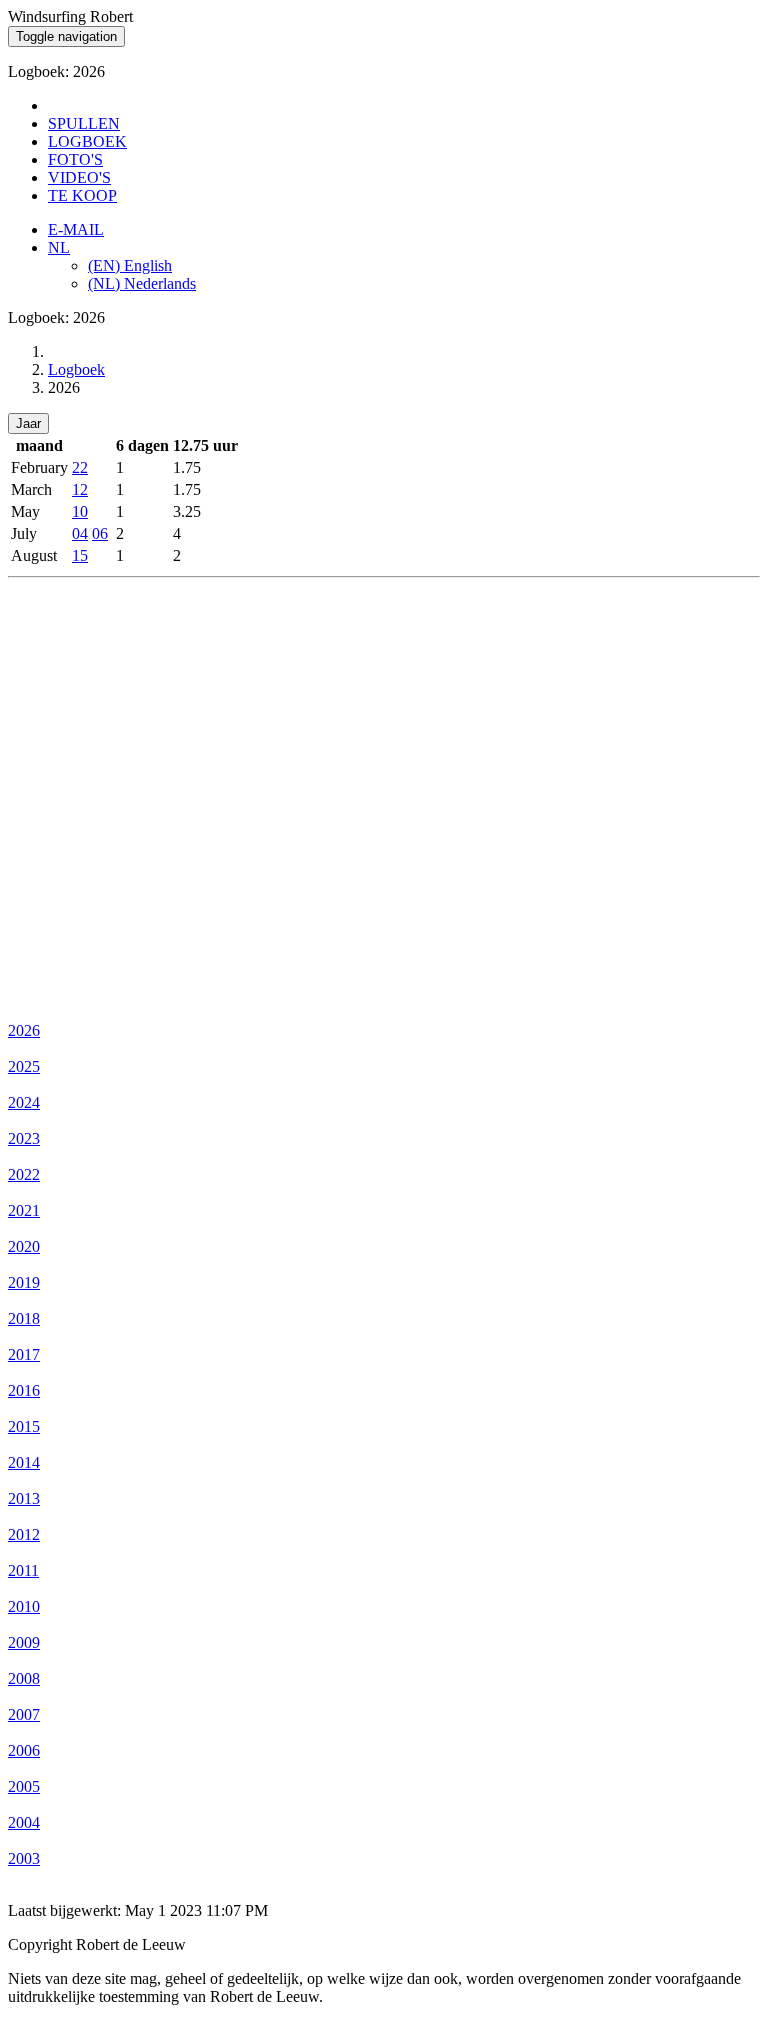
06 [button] (100, 533)
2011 (23, 1570)
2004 (24, 1822)
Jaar (28, 423)
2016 (24, 1390)
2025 (24, 1066)
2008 (24, 1678)
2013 (24, 1498)
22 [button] (80, 467)
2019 (24, 1282)
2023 (24, 1138)
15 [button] (80, 555)
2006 (24, 1750)
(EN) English (130, 265)
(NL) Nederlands (142, 283)
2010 (24, 1606)
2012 (24, 1534)
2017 (24, 1354)
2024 (24, 1102)
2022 (24, 1174)
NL (59, 247)
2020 (24, 1246)
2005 (24, 1786)
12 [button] (80, 489)
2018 (24, 1318)
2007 (24, 1714)
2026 (24, 1030)
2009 (24, 1642)
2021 (24, 1210)
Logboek (76, 369)
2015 (24, 1426)
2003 (24, 1858)
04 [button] (80, 533)
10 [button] (80, 511)
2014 (24, 1462)
